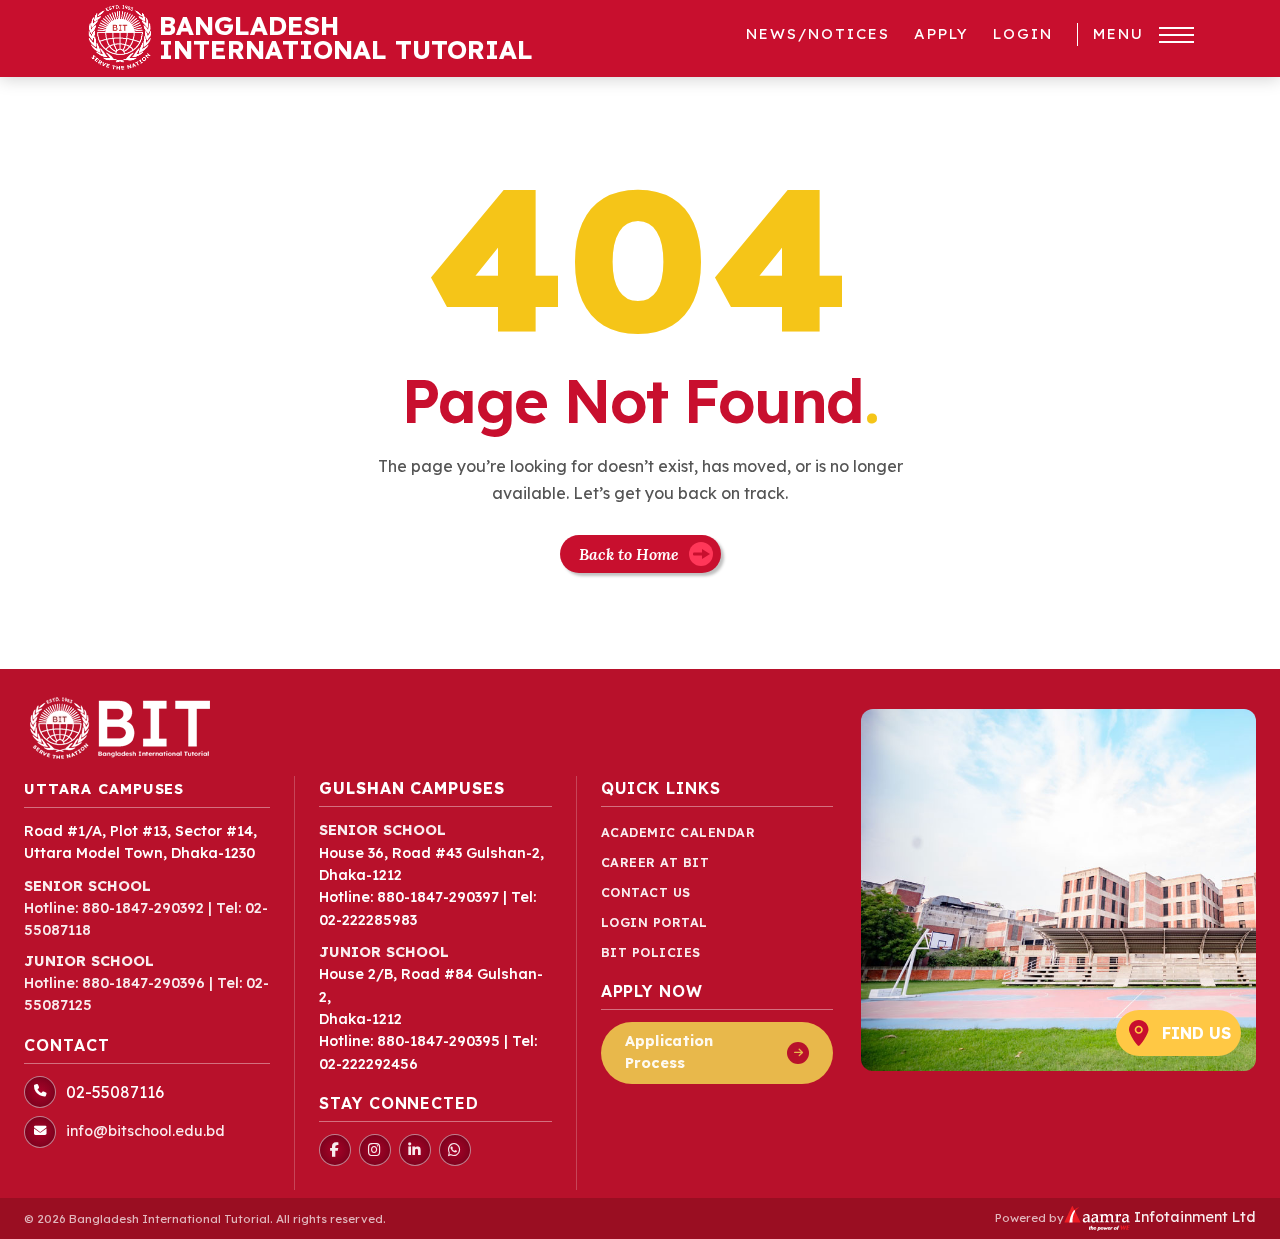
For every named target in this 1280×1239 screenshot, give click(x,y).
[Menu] (1176, 35)
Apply (941, 33)
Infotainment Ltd (1193, 1217)
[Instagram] (375, 1150)
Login (1023, 33)
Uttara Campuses (104, 789)
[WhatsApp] (455, 1150)
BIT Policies (651, 952)
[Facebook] (335, 1150)
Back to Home (629, 554)
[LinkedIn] (415, 1150)
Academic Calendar (678, 832)
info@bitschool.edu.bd (145, 1131)
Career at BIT (655, 862)
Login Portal (654, 922)
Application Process (669, 1052)
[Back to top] (1234, 1213)
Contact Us (646, 892)
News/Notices (818, 33)
